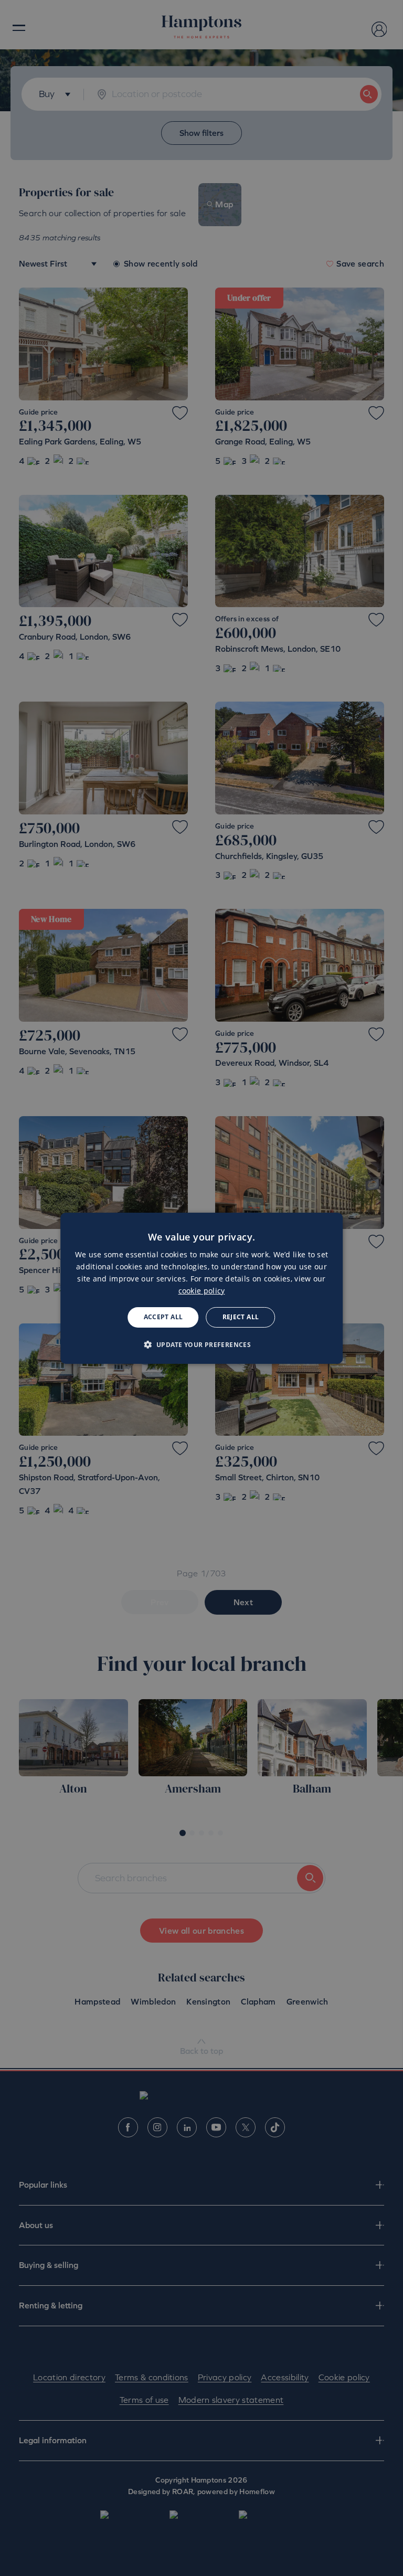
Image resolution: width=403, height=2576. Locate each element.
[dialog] (201, 1288)
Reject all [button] (241, 1317)
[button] (202, 1344)
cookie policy (202, 1291)
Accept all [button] (163, 1317)
